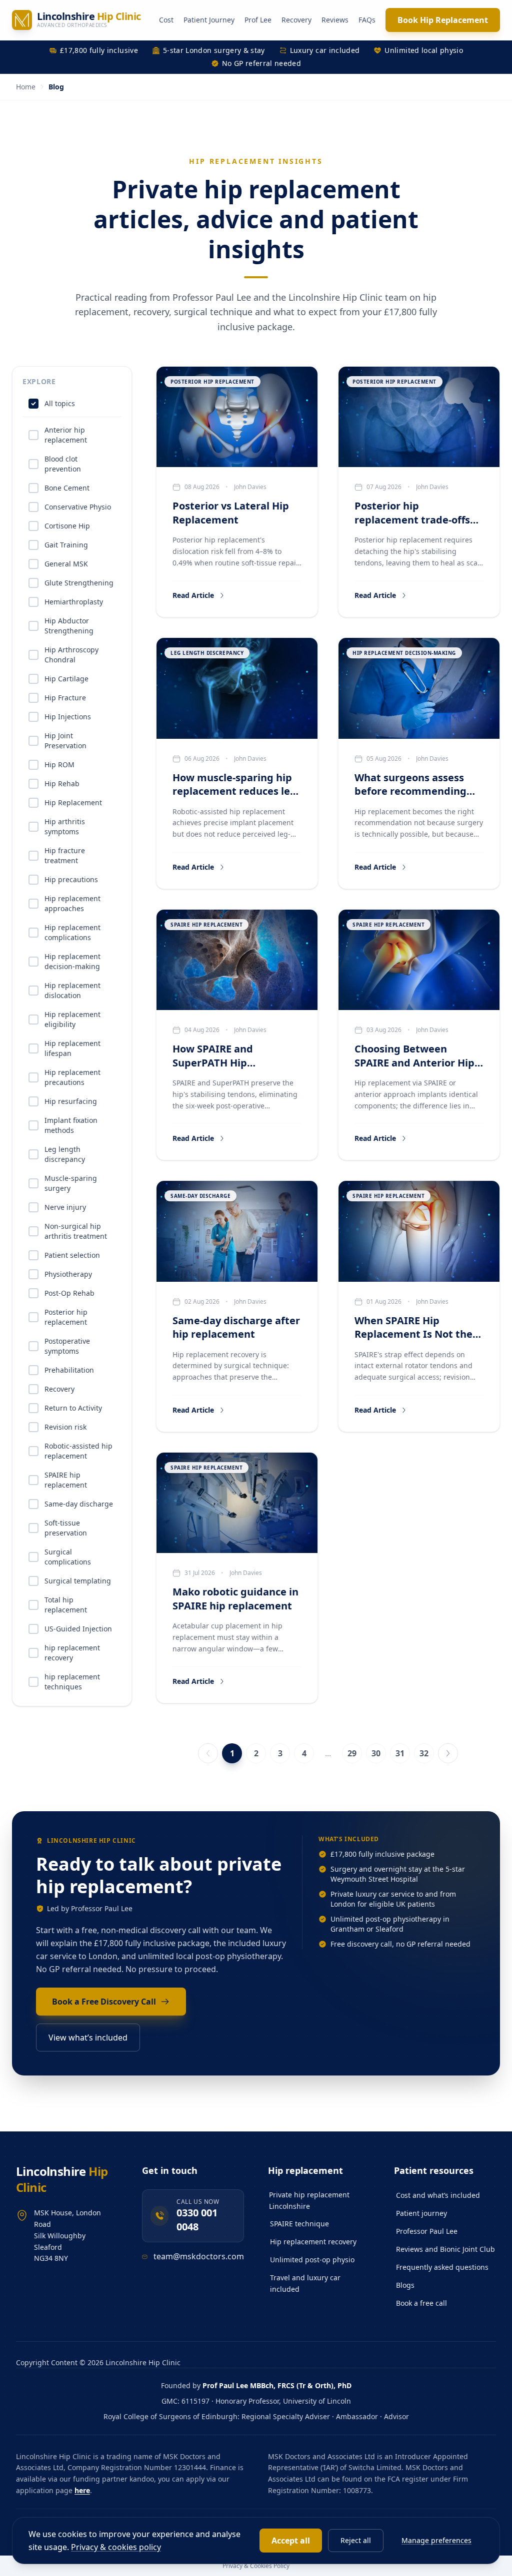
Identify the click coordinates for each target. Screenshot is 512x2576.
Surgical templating (78, 1581)
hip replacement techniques (72, 1682)
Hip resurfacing (71, 1101)
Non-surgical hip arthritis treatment (76, 1231)
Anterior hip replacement (66, 435)
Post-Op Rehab (69, 1293)
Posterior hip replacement (66, 1317)
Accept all (291, 2541)
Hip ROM (59, 765)
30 (376, 1753)
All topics (60, 403)
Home (26, 87)
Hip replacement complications (72, 932)
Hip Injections (68, 717)
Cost (166, 20)
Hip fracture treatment (65, 855)
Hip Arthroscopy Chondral (71, 655)
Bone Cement (67, 488)
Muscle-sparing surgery (71, 1183)
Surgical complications (68, 1557)
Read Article (193, 595)
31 (400, 1753)
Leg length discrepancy (65, 1154)
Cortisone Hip (67, 526)
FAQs (367, 20)
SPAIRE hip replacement (66, 1480)
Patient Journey (209, 20)
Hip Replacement (73, 802)
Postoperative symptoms (67, 1346)
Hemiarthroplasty (74, 602)
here (82, 2490)
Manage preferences (436, 2540)
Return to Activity (73, 1408)
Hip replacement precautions (72, 1077)
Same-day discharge (79, 1504)
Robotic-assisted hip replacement (78, 1451)
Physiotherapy (68, 1274)
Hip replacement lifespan (72, 1048)
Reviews (335, 20)
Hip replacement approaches (72, 903)
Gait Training (66, 545)
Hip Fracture (65, 698)
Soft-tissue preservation (66, 1528)
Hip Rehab (62, 783)
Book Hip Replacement (443, 20)
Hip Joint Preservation (65, 741)
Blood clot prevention (63, 464)
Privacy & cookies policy (116, 2547)
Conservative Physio (78, 507)
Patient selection (72, 1255)
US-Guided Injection (78, 1629)
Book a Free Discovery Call (104, 2002)
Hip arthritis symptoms (65, 826)
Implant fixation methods (71, 1125)
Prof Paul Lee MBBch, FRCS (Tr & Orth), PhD (277, 2385)
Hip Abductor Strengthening (69, 626)
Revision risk (65, 1427)
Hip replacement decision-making (72, 961)
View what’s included (88, 2038)
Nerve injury (65, 1207)
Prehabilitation (69, 1370)
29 (352, 1753)
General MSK (66, 564)
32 (424, 1753)
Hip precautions (71, 879)
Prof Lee (258, 20)
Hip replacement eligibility (72, 1019)
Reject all (356, 2540)
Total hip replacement (66, 1605)
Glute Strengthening (79, 583)
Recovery (296, 20)
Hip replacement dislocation (72, 990)
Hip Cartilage (66, 679)
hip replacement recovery (72, 1653)
